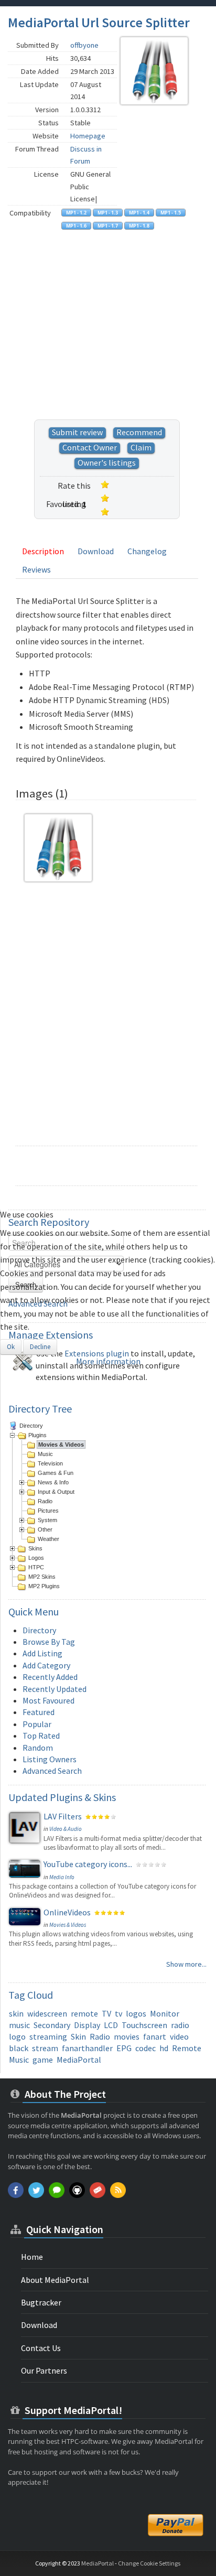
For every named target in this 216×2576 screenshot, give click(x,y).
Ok (11, 1347)
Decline (40, 1347)
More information (108, 1361)
